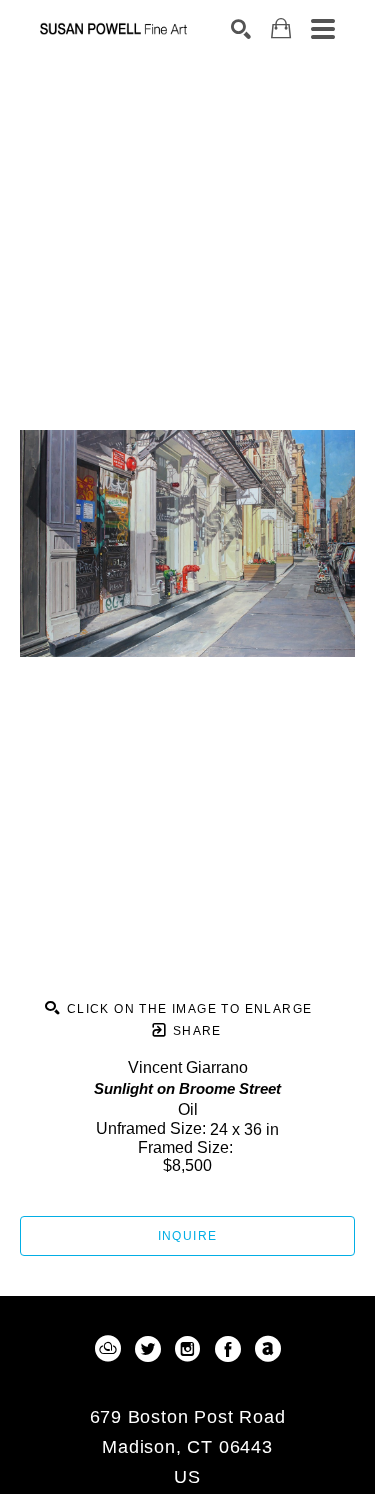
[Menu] (323, 29)
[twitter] (148, 1349)
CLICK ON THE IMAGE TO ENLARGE (187, 1009)
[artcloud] (108, 1349)
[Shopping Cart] (281, 28)
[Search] (241, 29)
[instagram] (188, 1349)
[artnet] (268, 1349)
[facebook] (228, 1349)
